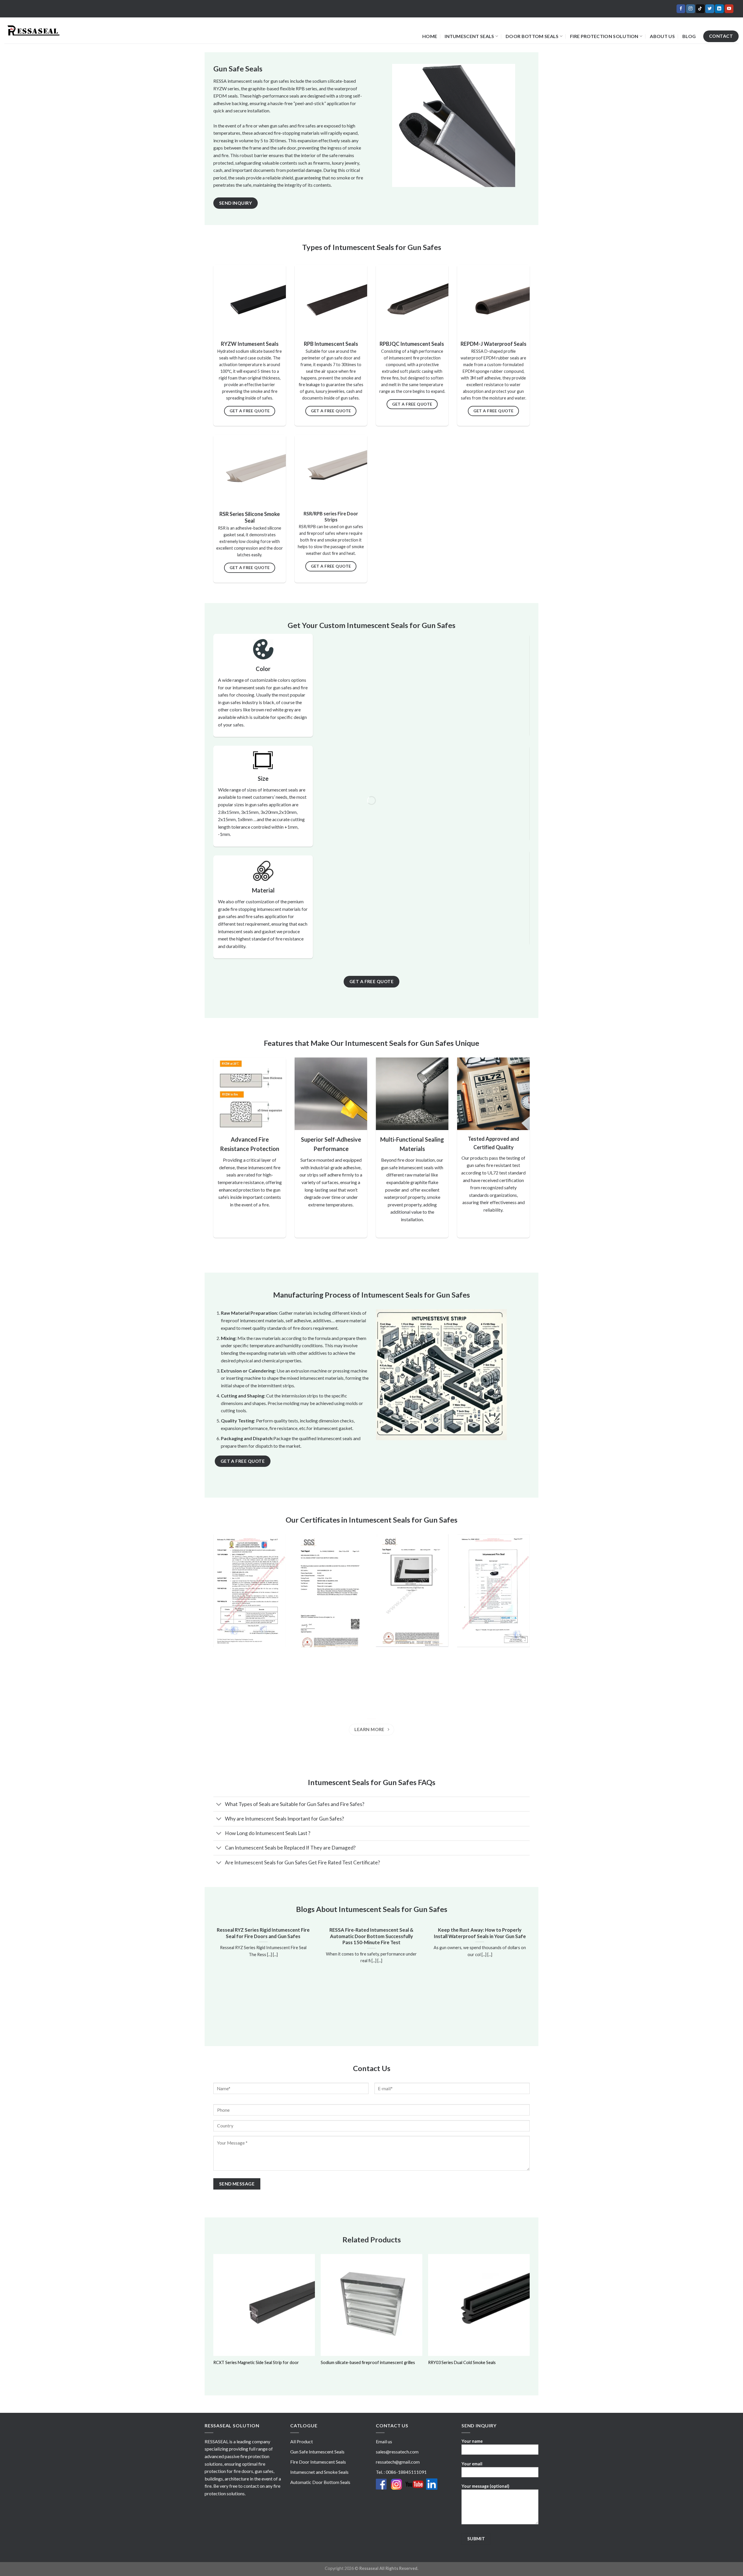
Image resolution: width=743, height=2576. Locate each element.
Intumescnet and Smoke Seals (319, 2472)
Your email (472, 2464)
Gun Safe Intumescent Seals (317, 2452)
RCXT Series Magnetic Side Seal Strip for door (256, 2362)
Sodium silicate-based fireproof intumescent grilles (368, 2362)
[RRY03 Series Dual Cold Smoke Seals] (479, 2305)
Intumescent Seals (469, 36)
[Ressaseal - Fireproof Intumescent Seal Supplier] (33, 30)
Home (430, 36)
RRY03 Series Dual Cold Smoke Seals (462, 2362)
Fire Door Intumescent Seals (318, 2462)
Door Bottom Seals (532, 36)
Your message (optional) (485, 2486)
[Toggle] (219, 1805)
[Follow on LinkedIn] (719, 9)
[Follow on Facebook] (681, 9)
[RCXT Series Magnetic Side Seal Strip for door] (264, 2305)
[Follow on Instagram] (690, 9)
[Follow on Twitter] (710, 9)
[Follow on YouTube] (729, 9)
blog (689, 36)
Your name (472, 2441)
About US (662, 36)
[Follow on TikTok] (700, 9)
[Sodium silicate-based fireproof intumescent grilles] (371, 2305)
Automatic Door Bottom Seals (320, 2482)
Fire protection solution (604, 36)
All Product (302, 2441)
